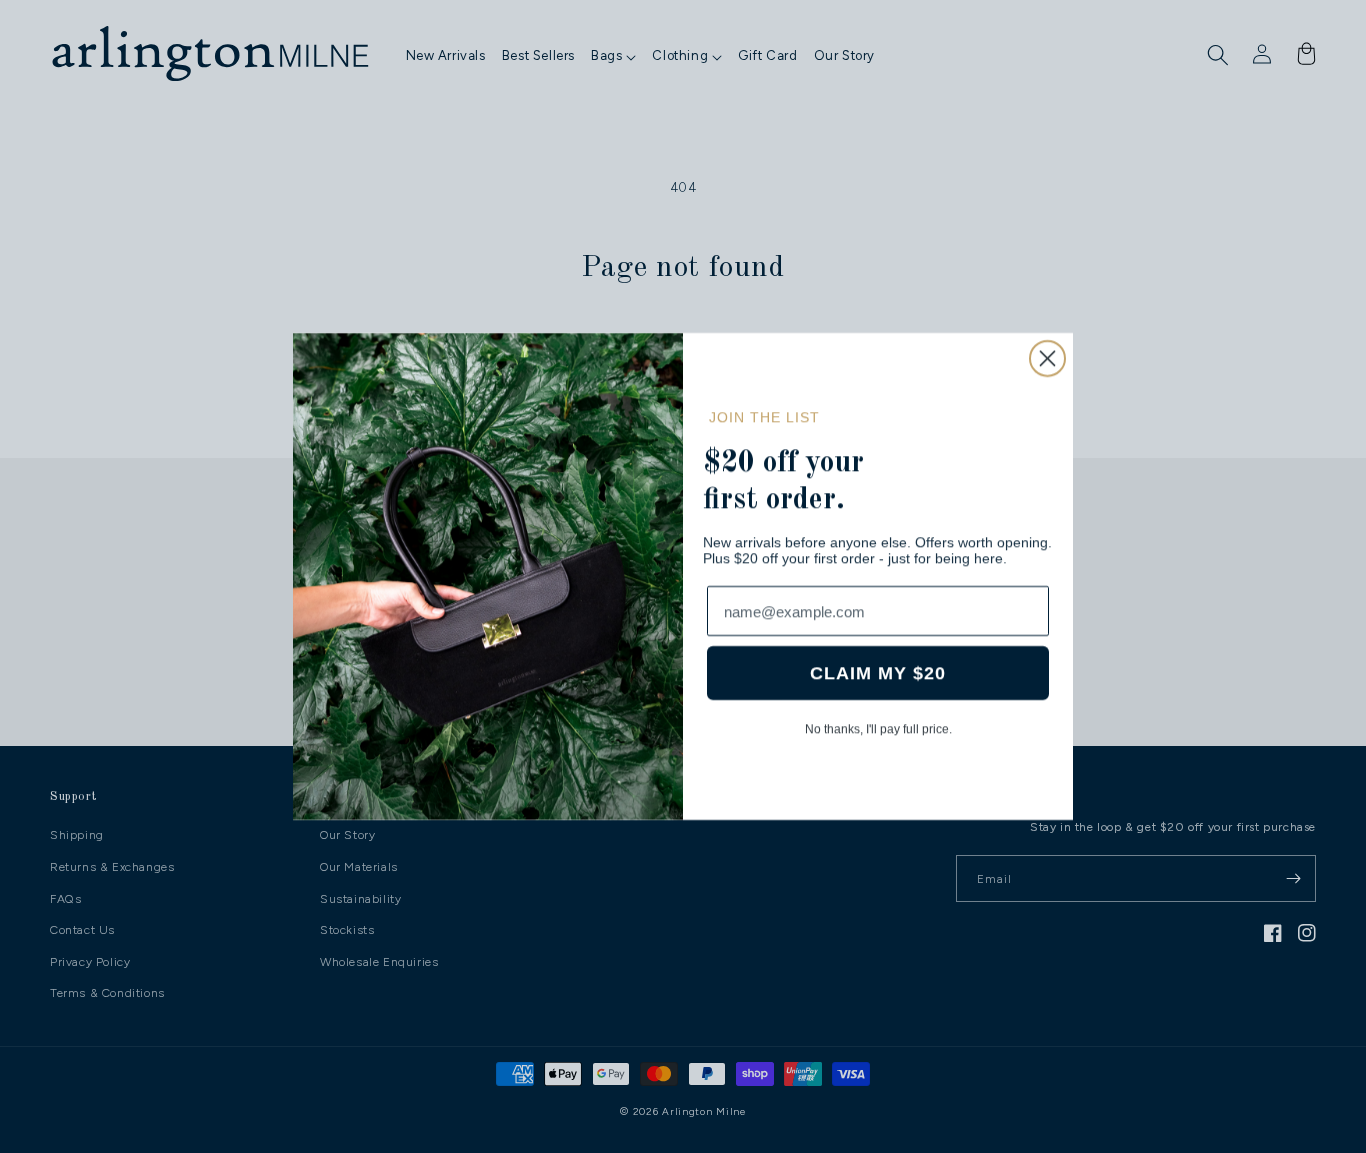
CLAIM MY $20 (878, 673)
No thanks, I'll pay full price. (878, 729)
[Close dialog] (1047, 358)
